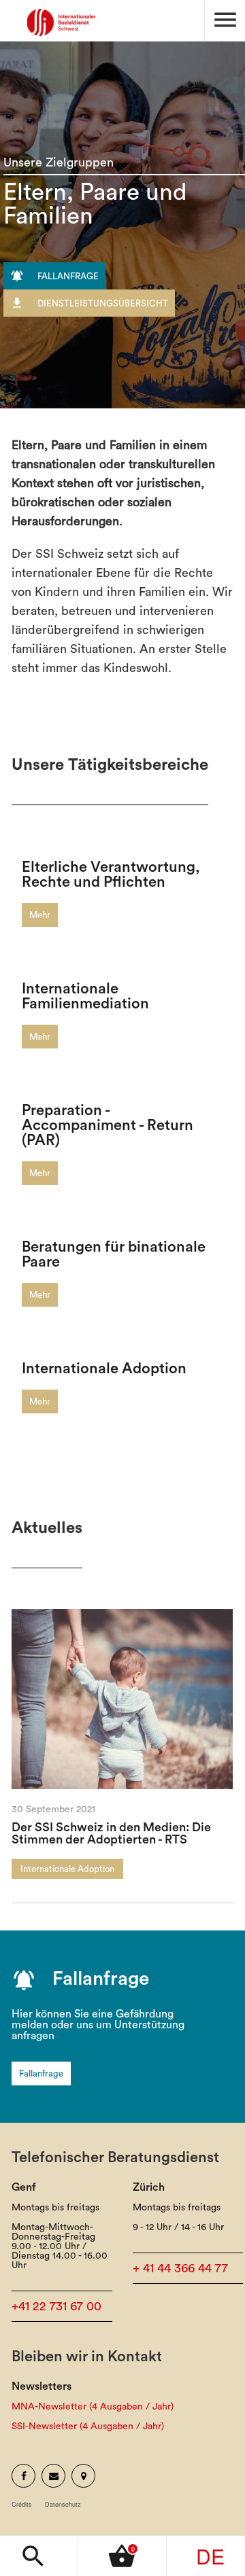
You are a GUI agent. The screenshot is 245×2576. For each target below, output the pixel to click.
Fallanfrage (41, 2074)
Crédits (22, 2504)
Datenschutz (63, 2504)
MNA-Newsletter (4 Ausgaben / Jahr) (93, 2407)
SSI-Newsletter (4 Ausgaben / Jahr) (88, 2427)
